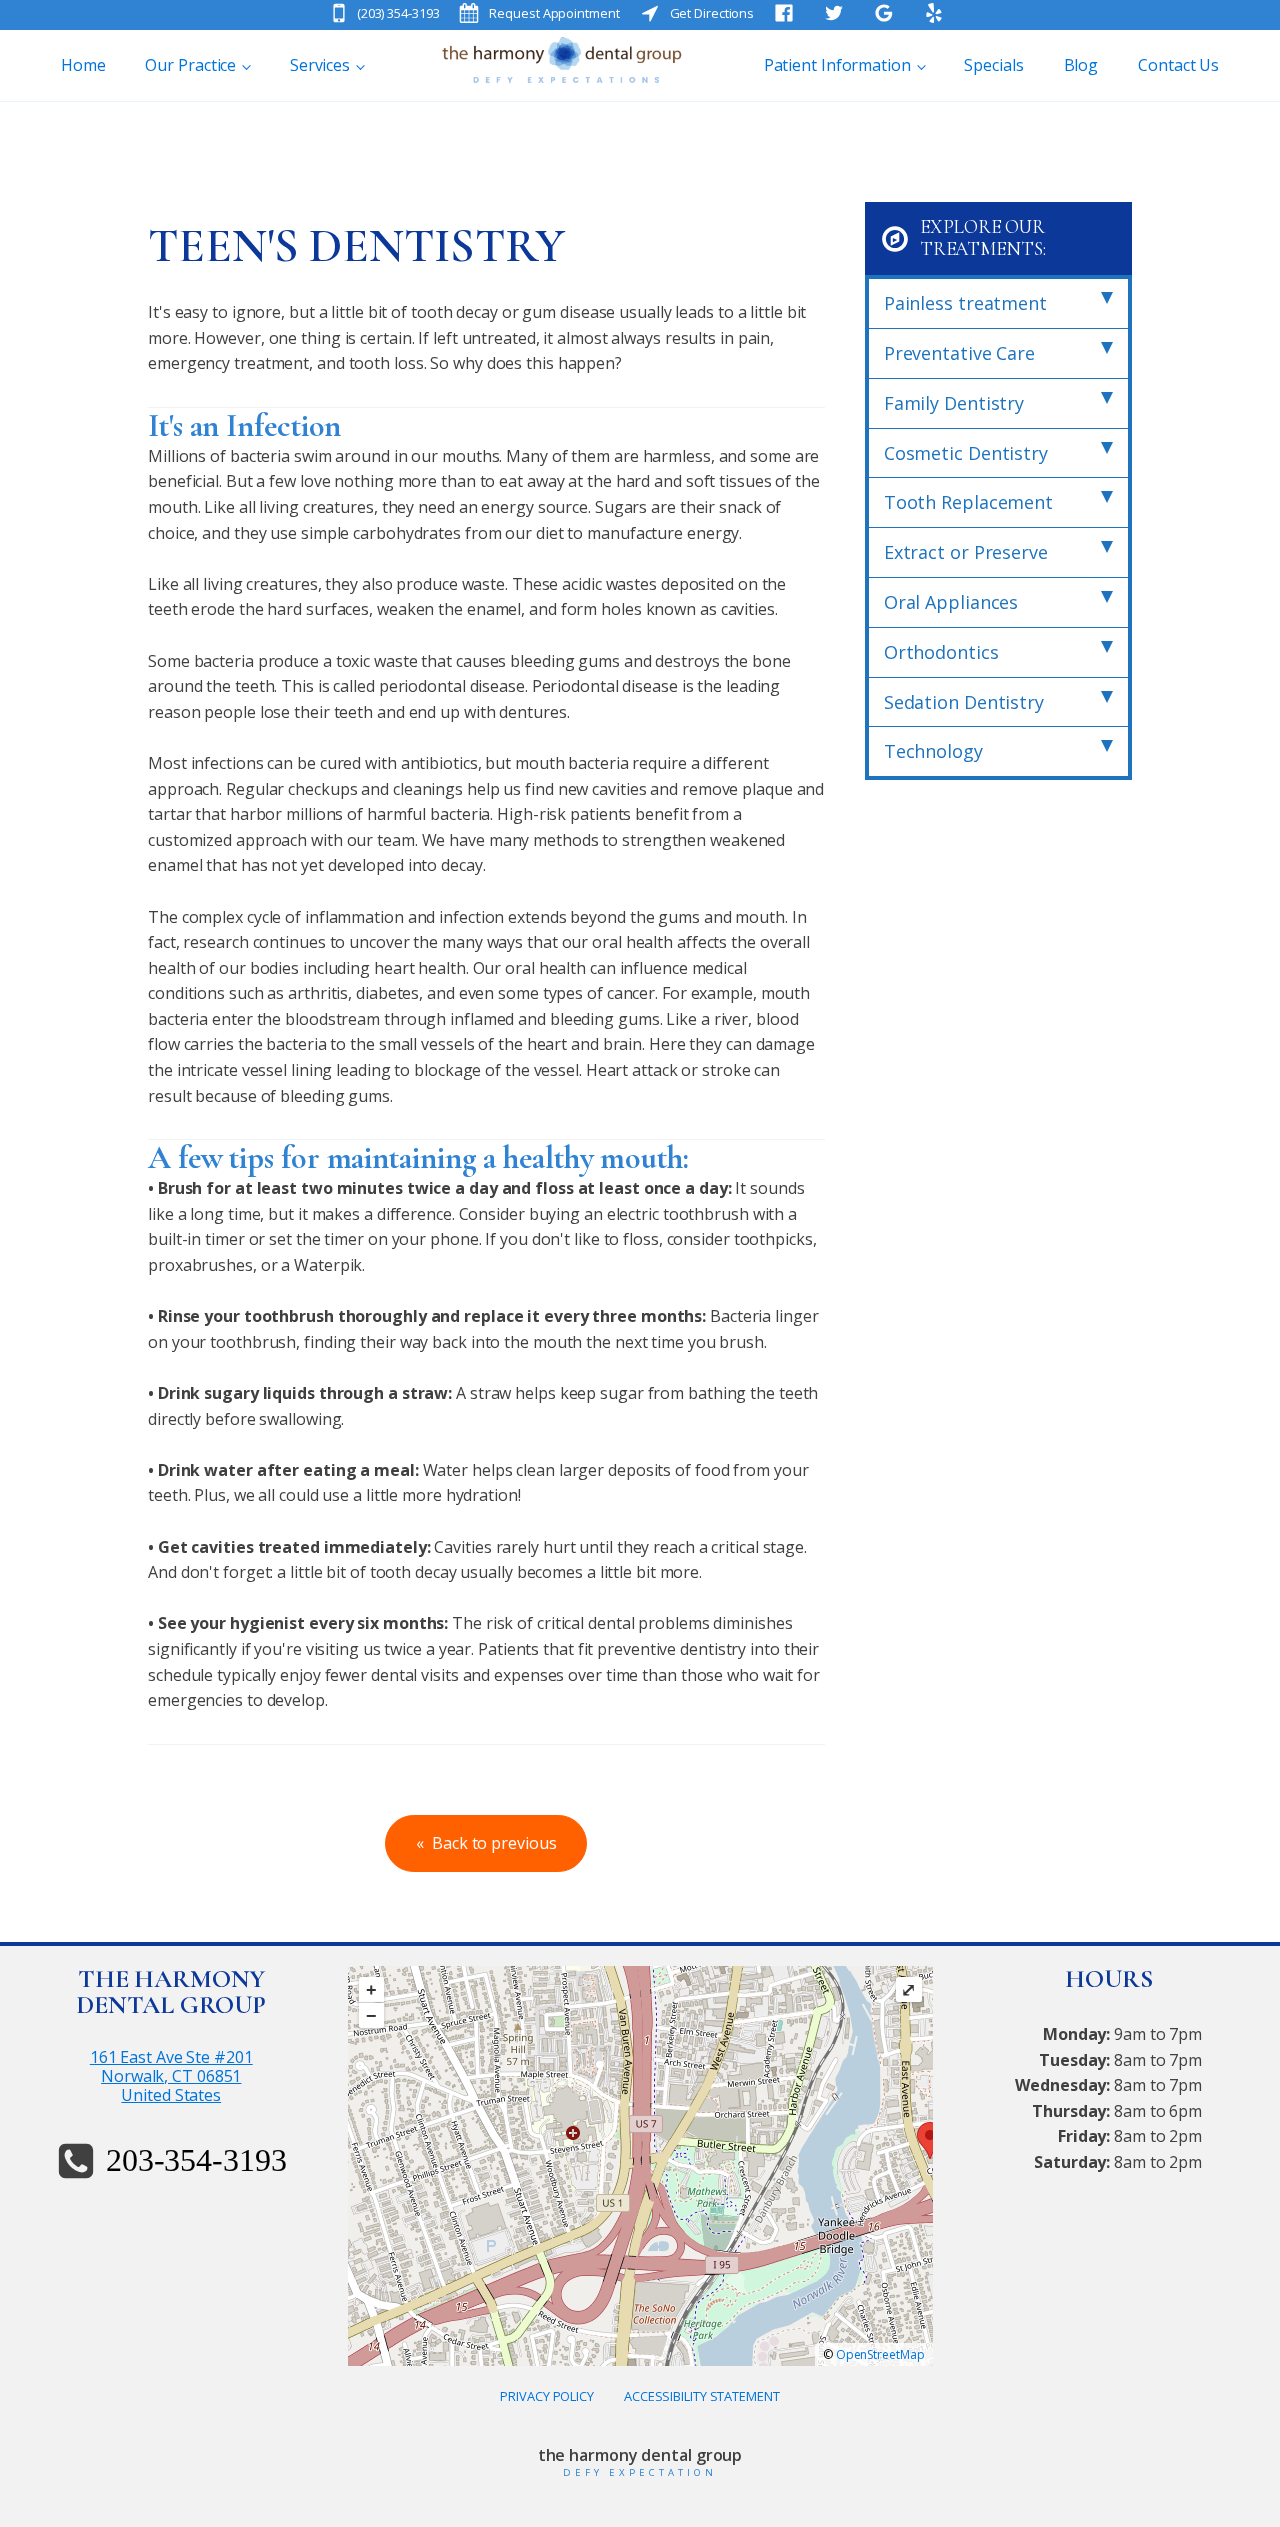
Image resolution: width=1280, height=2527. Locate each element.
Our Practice (190, 65)
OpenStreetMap (880, 2354)
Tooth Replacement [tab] (968, 502)
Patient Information (837, 65)
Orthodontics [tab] (941, 652)
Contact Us (1178, 65)
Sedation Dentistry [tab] (964, 702)
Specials (993, 65)
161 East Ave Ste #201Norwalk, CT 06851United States (171, 2077)
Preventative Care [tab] (959, 353)
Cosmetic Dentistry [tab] (966, 453)
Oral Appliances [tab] (951, 602)
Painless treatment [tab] (965, 303)
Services (320, 65)
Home (83, 65)
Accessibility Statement (702, 2396)
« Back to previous (486, 1843)
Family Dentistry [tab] (954, 403)
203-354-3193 (196, 2160)
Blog (1081, 65)
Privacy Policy (547, 2396)
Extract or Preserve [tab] (966, 552)
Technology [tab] (933, 751)
